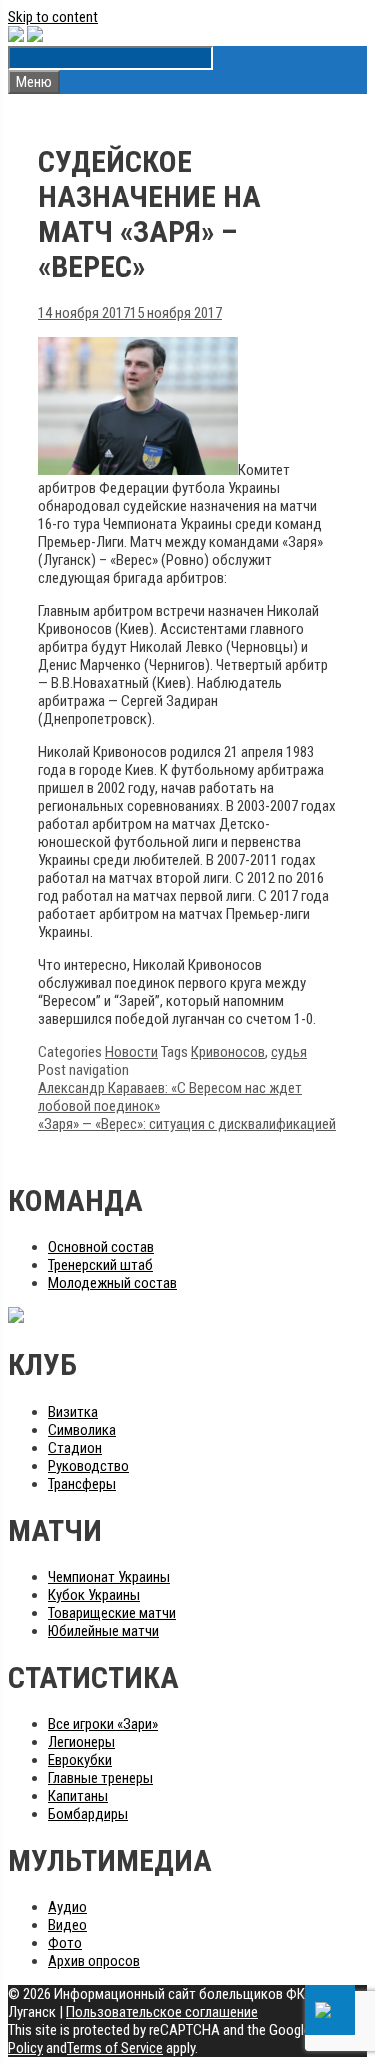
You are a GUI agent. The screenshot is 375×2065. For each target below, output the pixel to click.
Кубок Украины (94, 1595)
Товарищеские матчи (112, 1613)
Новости (131, 1052)
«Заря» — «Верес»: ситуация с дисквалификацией (187, 1124)
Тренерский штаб (100, 1265)
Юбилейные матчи (103, 1631)
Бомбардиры (88, 1814)
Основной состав (101, 1247)
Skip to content (53, 17)
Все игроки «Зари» (103, 1724)
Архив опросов (94, 1961)
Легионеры (81, 1742)
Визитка (73, 1412)
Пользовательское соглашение (162, 2012)
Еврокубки (80, 1760)
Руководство (88, 1466)
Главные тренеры (100, 1778)
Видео (67, 1925)
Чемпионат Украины (109, 1577)
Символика (82, 1430)
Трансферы (82, 1484)
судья (289, 1052)
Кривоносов (228, 1052)
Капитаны (78, 1796)
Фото (65, 1943)
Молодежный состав (112, 1283)
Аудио (67, 1907)
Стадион (75, 1448)
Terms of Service (115, 2048)
